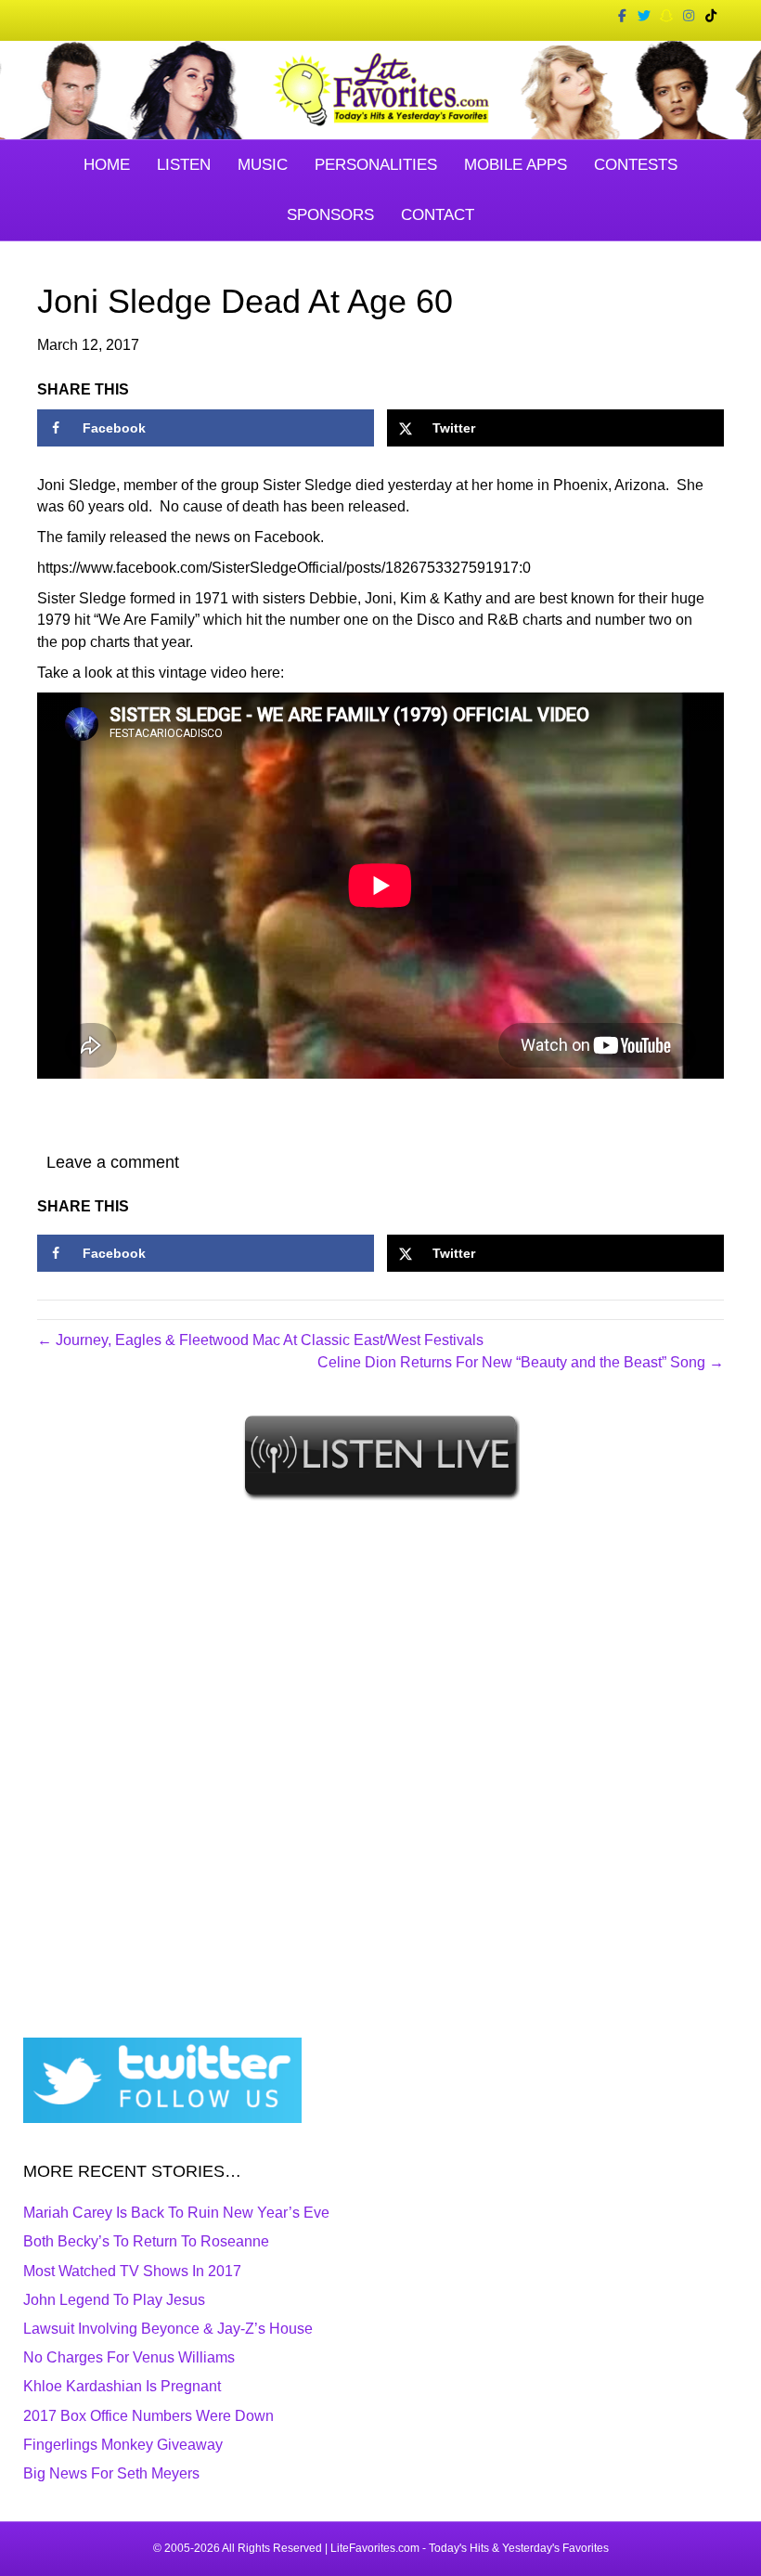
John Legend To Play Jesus (114, 2300)
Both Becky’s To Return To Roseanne (146, 2241)
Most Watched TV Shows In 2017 (132, 2271)
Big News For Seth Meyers (111, 2473)
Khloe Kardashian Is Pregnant (122, 2386)
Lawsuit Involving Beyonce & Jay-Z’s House (168, 2329)
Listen (184, 165)
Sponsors (330, 215)
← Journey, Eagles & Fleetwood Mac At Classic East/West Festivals (260, 1340)
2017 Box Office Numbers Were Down (148, 2416)
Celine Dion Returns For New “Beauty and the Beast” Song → (521, 1362)
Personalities (376, 165)
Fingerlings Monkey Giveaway (123, 2445)
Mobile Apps (516, 165)
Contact (438, 215)
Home (107, 165)
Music (263, 165)
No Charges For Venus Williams (129, 2357)
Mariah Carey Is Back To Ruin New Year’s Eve (176, 2213)
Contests (636, 165)
